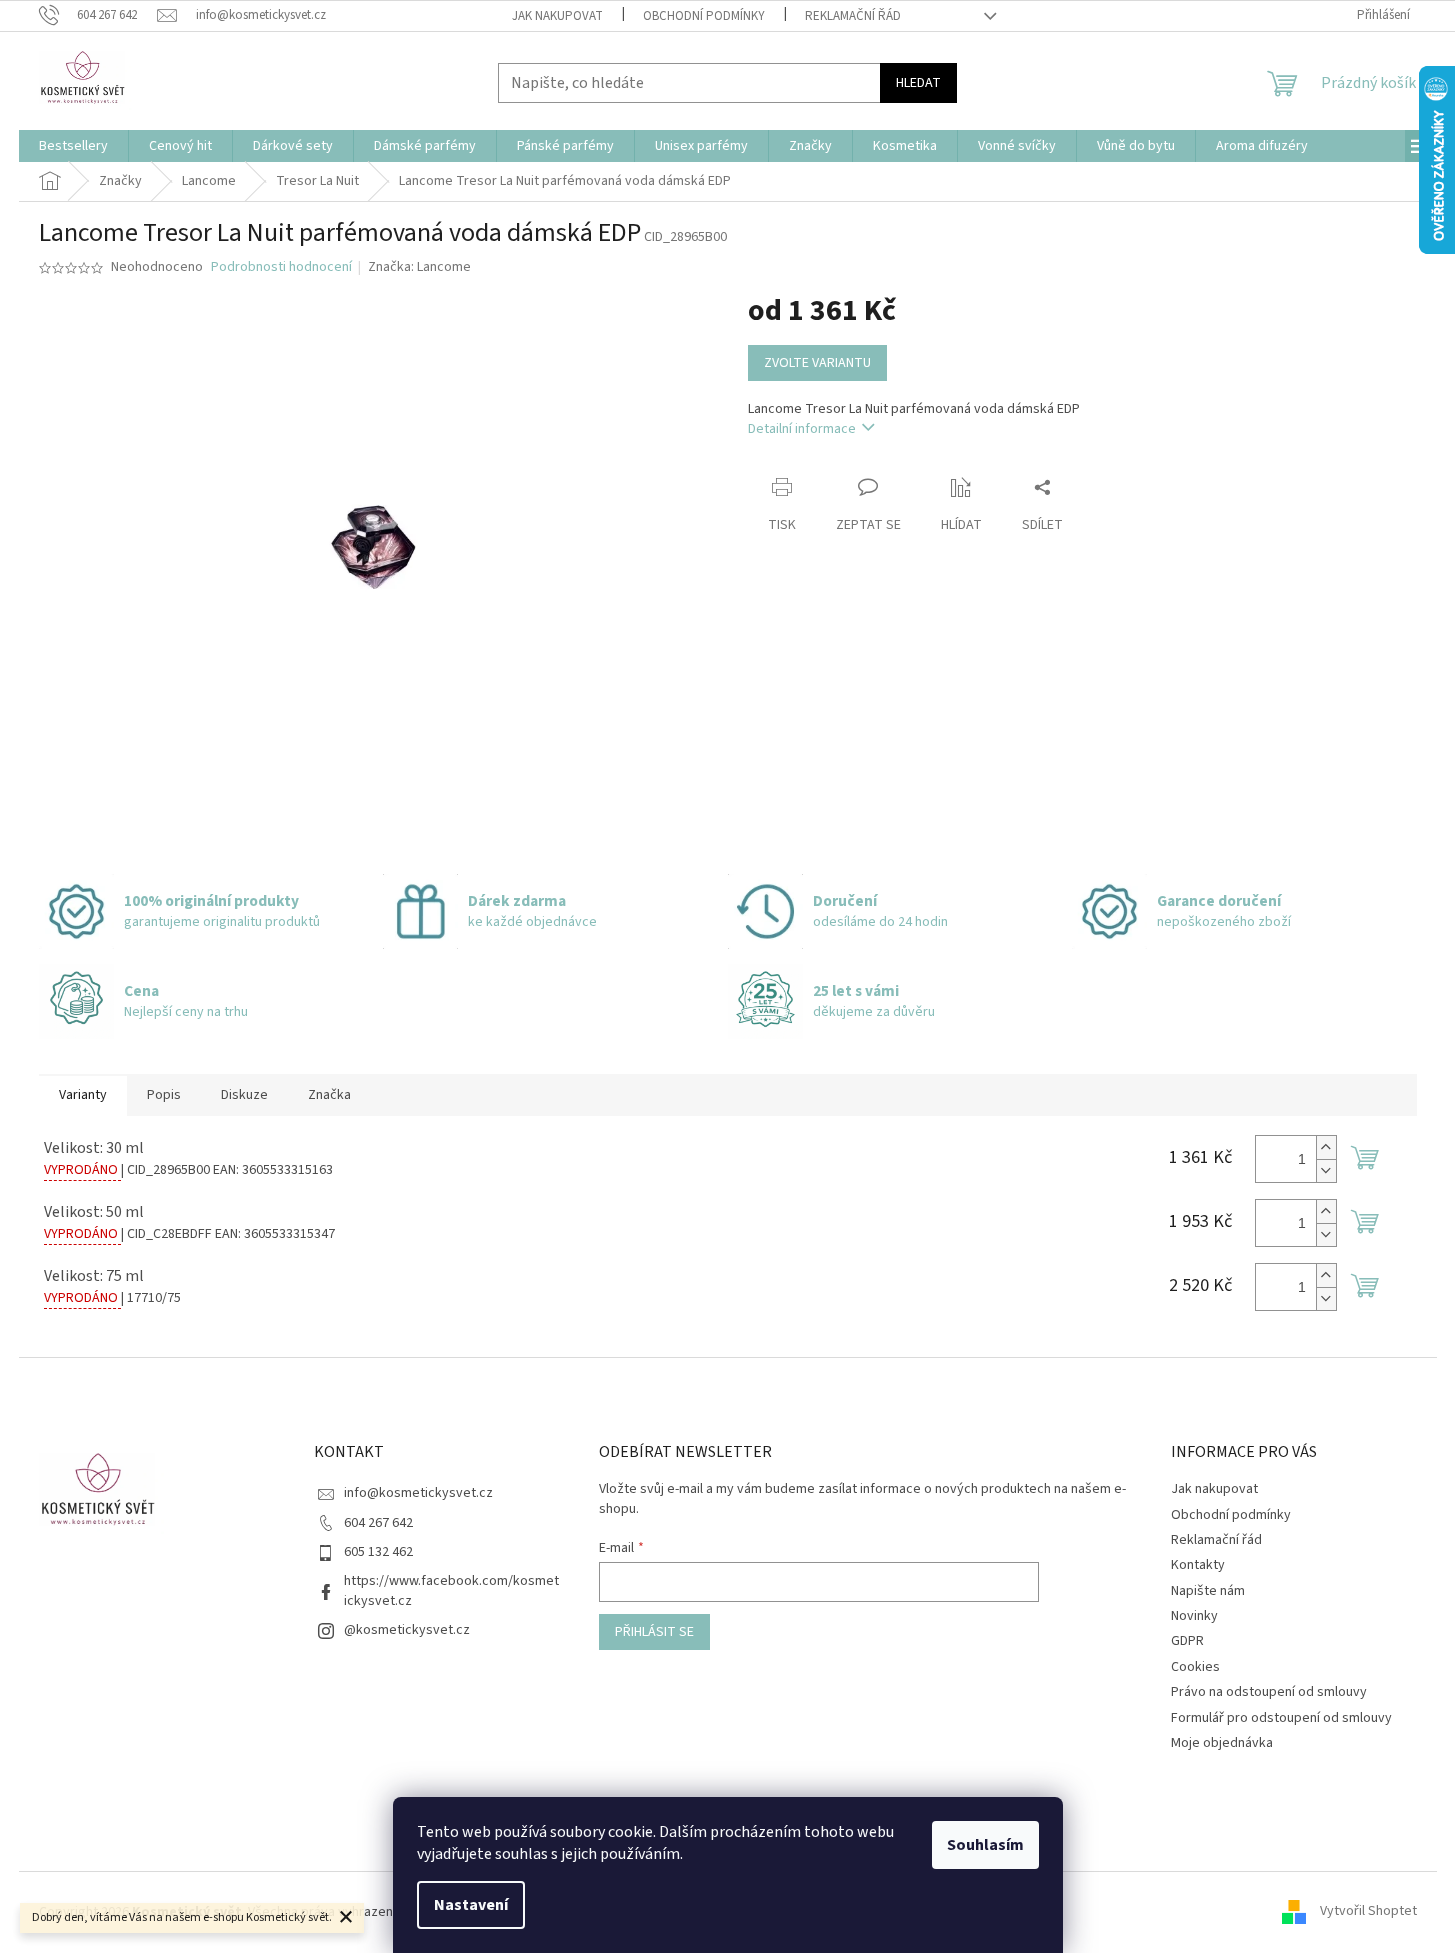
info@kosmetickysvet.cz (418, 1493)
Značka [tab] (329, 1095)
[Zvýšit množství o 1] (1326, 1147)
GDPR (1187, 1641)
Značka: (419, 267)
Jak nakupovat (557, 16)
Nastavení (471, 1905)
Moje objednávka (1222, 1743)
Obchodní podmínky (704, 16)
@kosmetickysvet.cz (407, 1630)
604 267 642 (378, 1523)
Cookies (1195, 1667)
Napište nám (1208, 1591)
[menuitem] (73, 146)
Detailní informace (802, 429)
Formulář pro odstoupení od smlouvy (1281, 1718)
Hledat (918, 83)
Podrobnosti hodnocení (281, 267)
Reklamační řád (853, 16)
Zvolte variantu (817, 363)
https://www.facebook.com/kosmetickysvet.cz (451, 1590)
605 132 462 (378, 1552)
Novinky (1194, 1616)
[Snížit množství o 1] (1326, 1170)
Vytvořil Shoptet (1368, 1912)
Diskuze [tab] (244, 1095)
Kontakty (1198, 1565)
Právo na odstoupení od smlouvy (1269, 1692)
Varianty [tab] (83, 1095)
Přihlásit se (654, 1632)
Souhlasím (985, 1845)
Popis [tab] (164, 1095)
